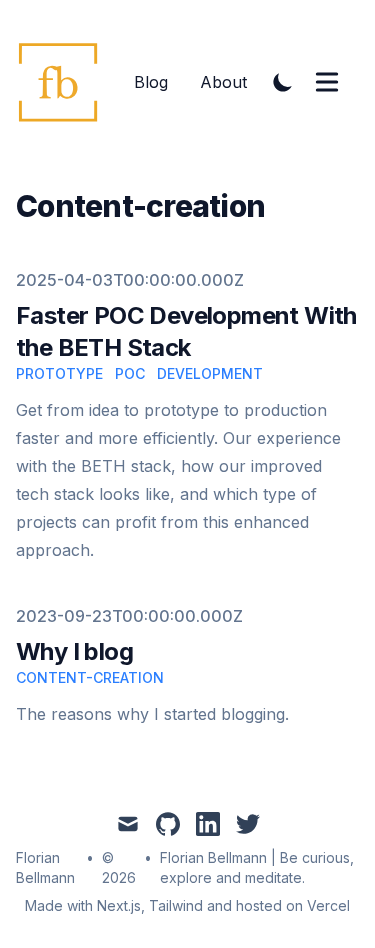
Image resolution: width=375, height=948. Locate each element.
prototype (59, 373)
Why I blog (74, 651)
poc (130, 373)
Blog (151, 82)
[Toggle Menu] (327, 82)
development (210, 373)
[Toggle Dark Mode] (283, 82)
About (223, 82)
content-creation (90, 677)
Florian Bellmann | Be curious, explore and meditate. (257, 867)
